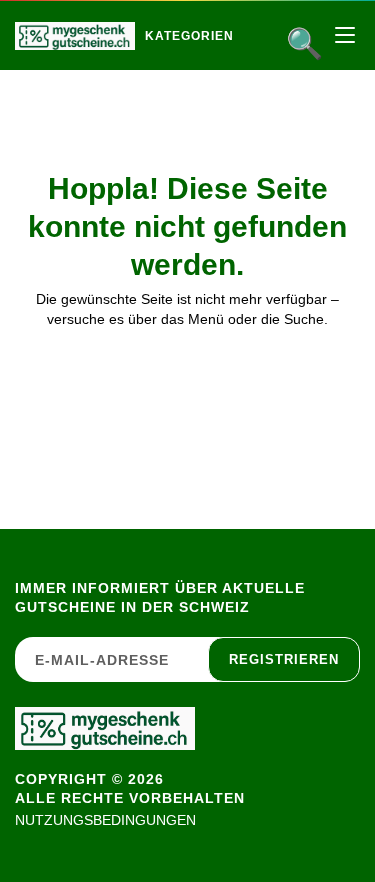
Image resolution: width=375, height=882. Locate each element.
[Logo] (75, 36)
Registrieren (284, 659)
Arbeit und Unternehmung (276, 78)
